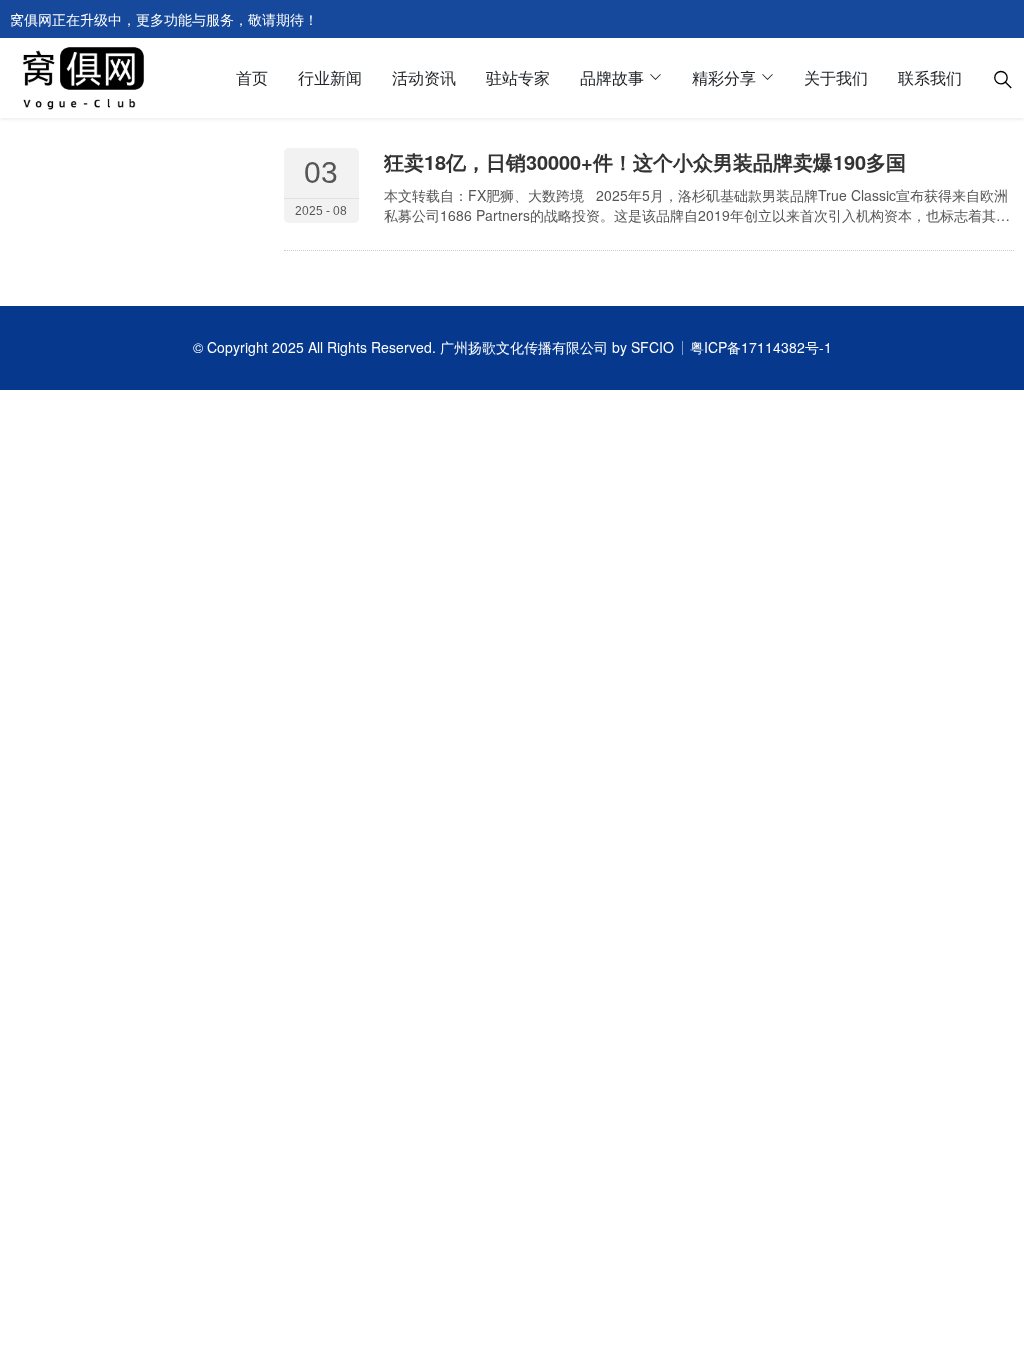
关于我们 (836, 77)
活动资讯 (424, 77)
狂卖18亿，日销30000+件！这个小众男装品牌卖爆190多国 (645, 161)
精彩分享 (724, 77)
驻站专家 (518, 77)
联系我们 (930, 77)
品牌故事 (612, 77)
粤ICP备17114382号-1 (761, 347)
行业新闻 (330, 77)
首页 (252, 77)
